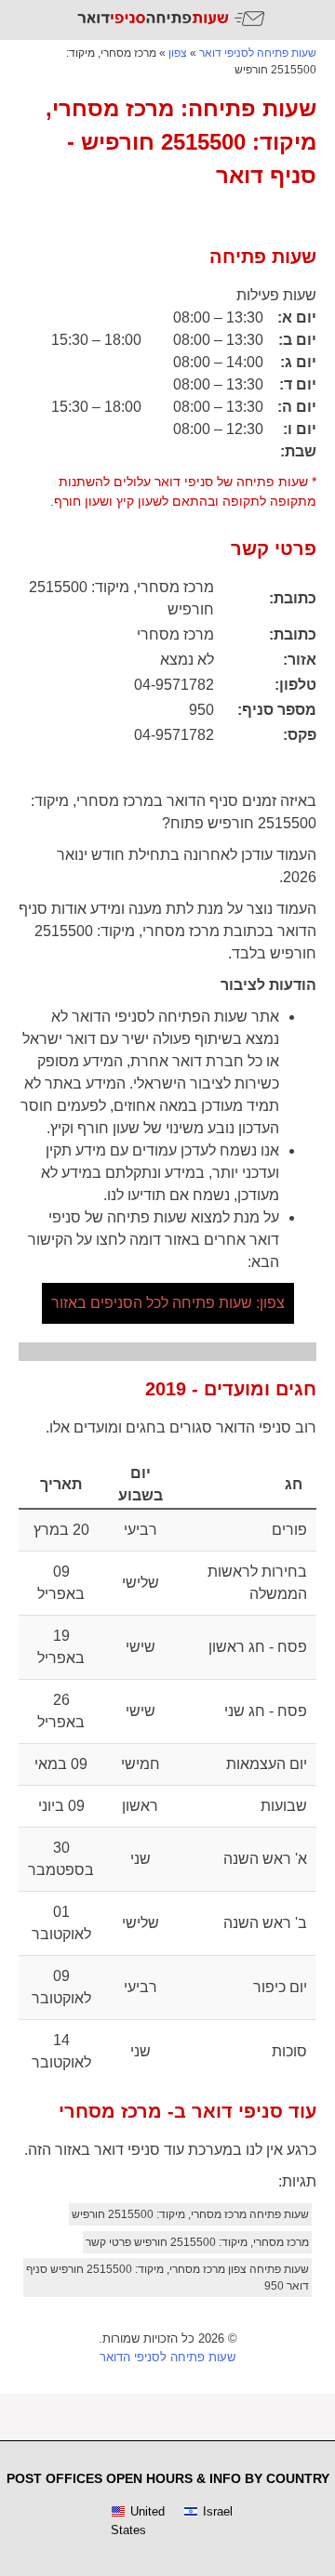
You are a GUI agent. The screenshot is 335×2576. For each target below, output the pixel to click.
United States (138, 2521)
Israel (218, 2511)
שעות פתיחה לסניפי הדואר (167, 2357)
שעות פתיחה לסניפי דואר (258, 53)
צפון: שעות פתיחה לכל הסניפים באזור (168, 1303)
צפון (178, 53)
